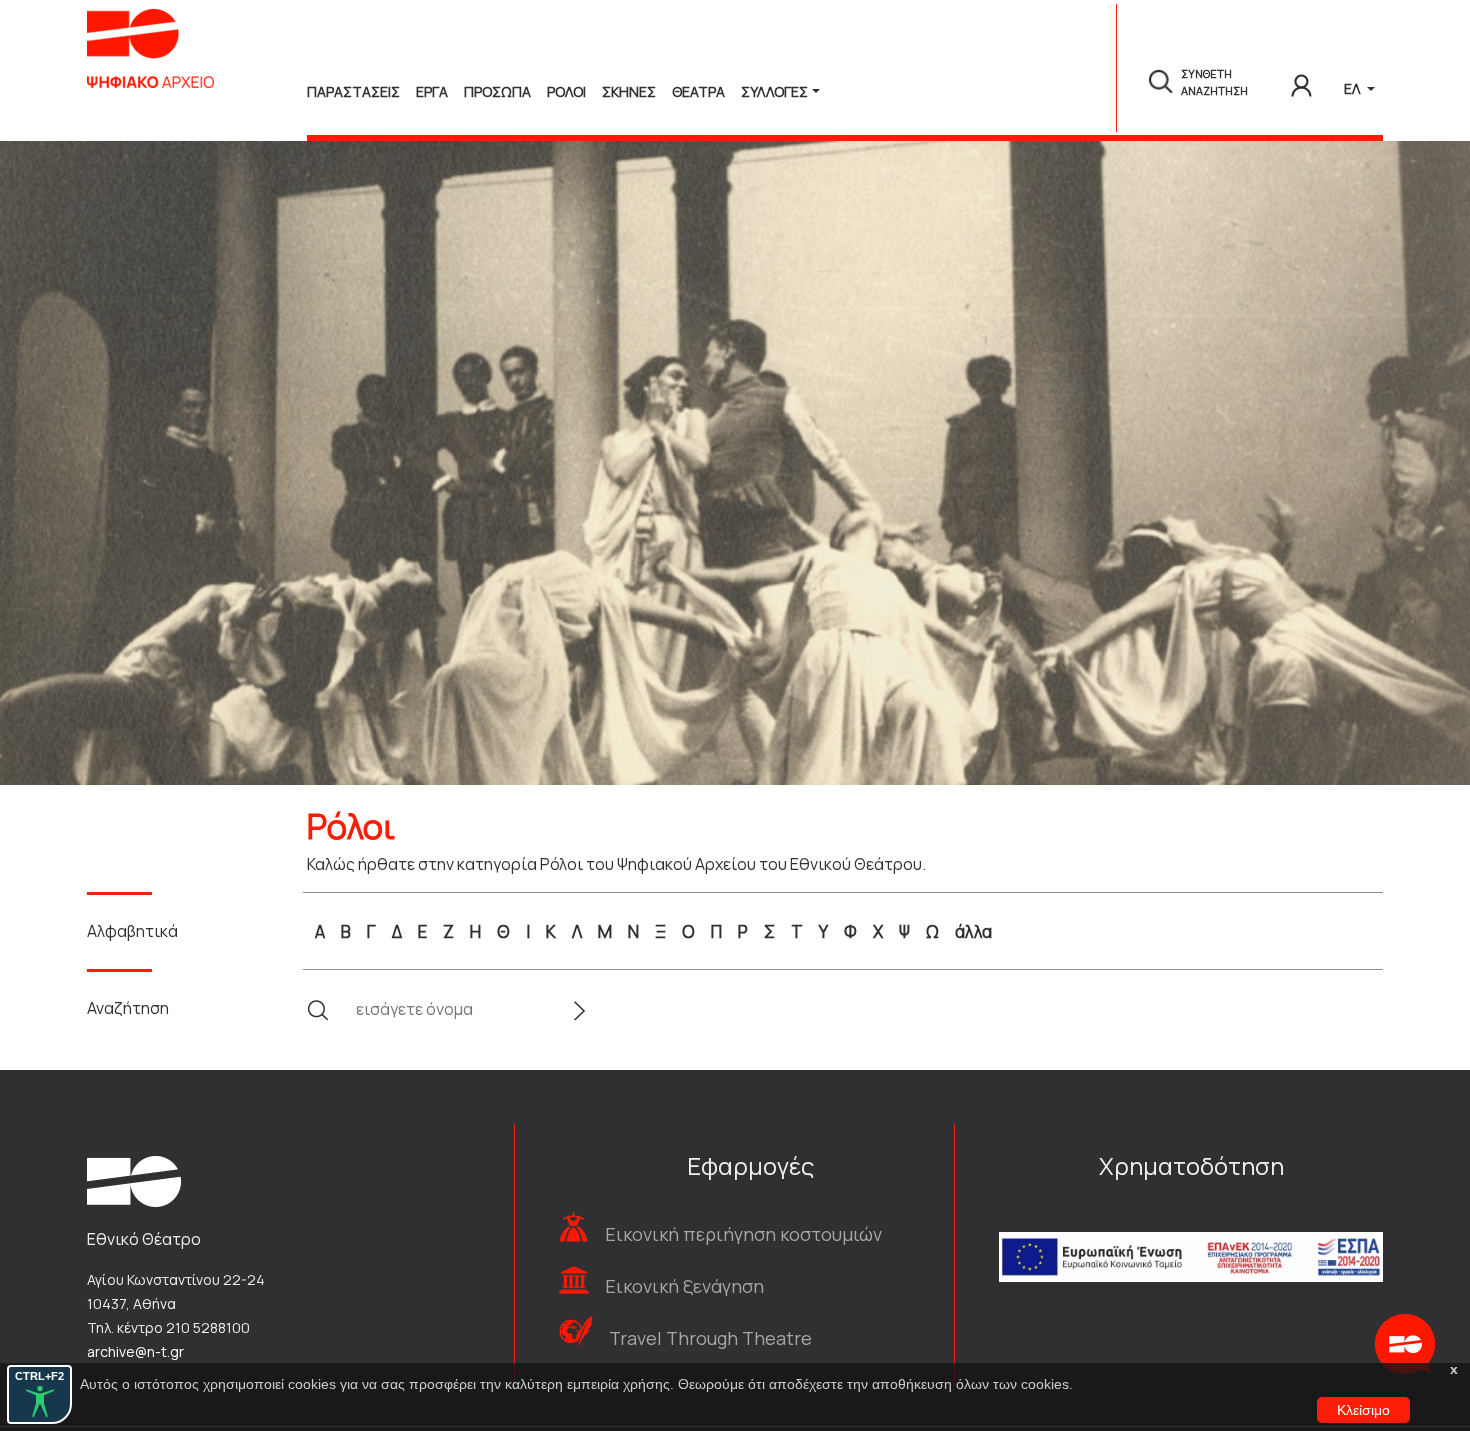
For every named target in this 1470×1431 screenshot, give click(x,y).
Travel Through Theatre (710, 1338)
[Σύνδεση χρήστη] (1301, 82)
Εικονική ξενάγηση (684, 1286)
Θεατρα (698, 91)
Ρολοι (566, 91)
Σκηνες (629, 91)
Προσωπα (497, 91)
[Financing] (1191, 1230)
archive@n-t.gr (135, 1351)
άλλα (973, 931)
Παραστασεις (353, 91)
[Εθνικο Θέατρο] (134, 1180)
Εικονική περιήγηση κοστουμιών (743, 1234)
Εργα (432, 91)
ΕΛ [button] (1353, 88)
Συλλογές (774, 91)
